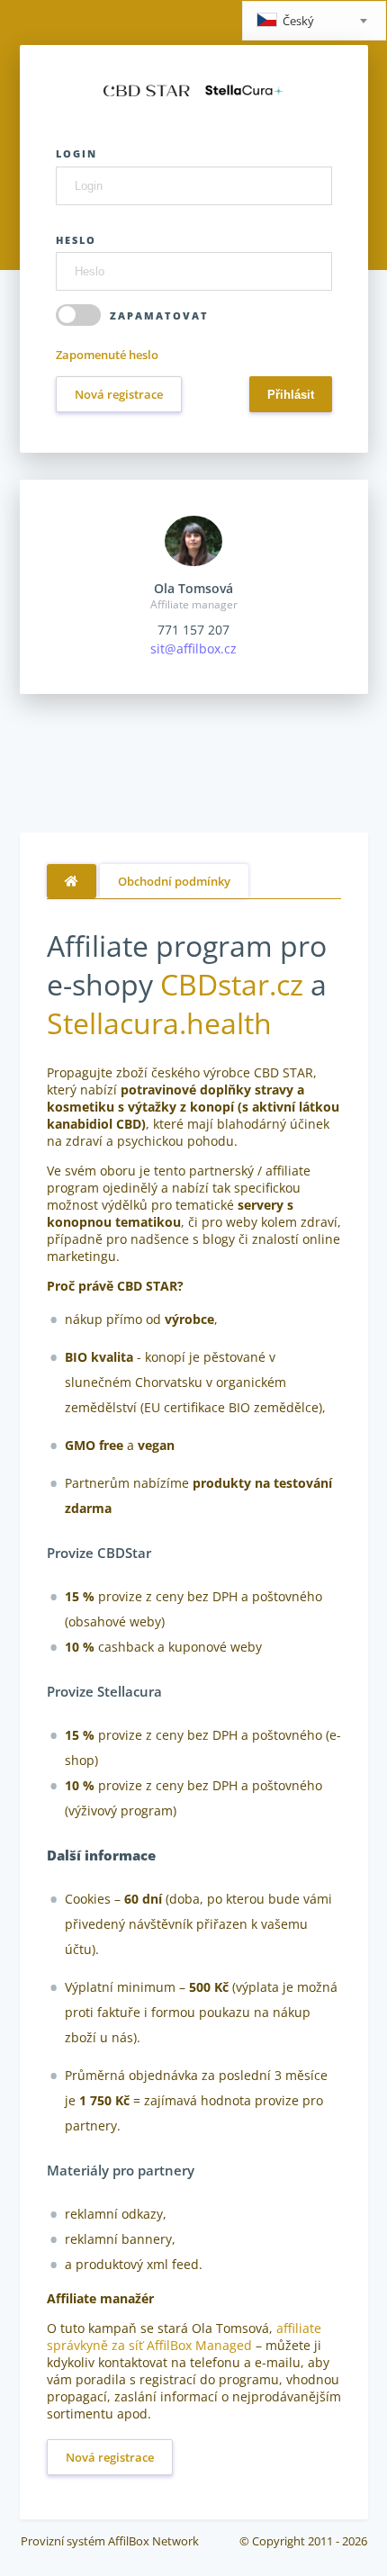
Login (76, 153)
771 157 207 (193, 630)
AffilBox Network (153, 2541)
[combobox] (314, 21)
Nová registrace (119, 394)
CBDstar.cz (232, 984)
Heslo (76, 240)
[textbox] (314, 22)
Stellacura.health (159, 1023)
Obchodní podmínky (174, 881)
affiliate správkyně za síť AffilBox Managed (184, 2337)
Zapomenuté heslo (107, 355)
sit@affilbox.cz (193, 649)
